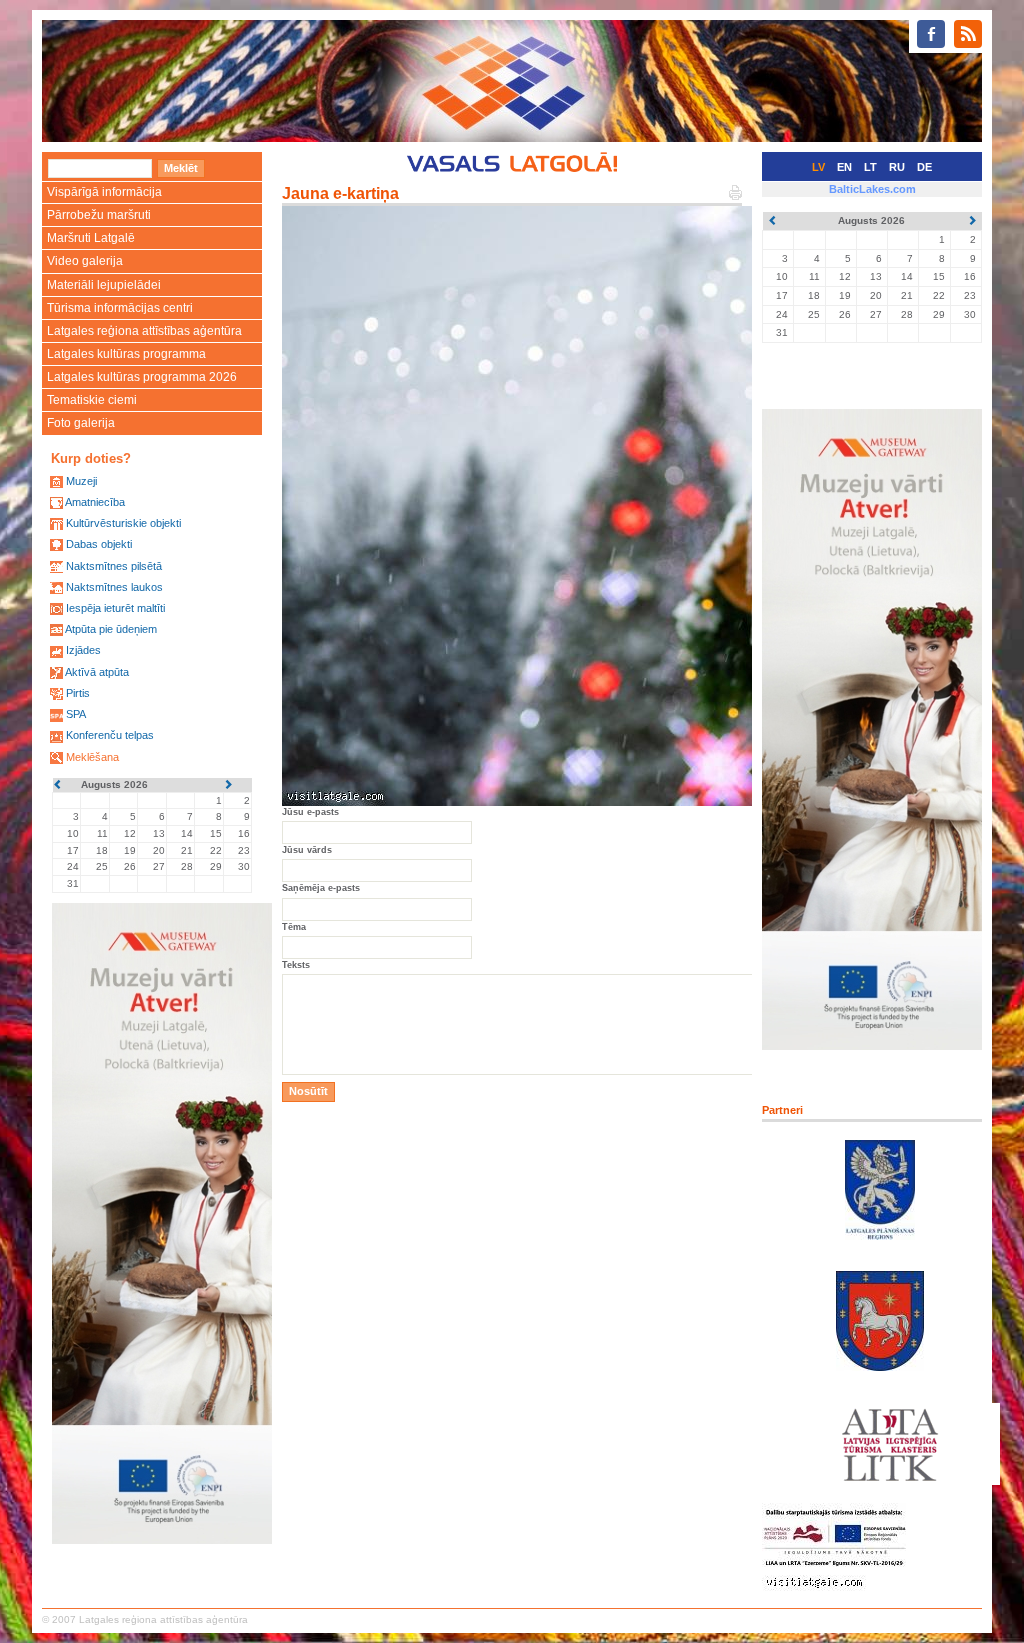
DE (924, 167)
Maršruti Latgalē (91, 238)
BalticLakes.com (872, 189)
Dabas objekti (99, 544)
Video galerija (85, 261)
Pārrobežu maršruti (99, 215)
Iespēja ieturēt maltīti (115, 608)
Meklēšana (92, 757)
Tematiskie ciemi (92, 400)
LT (870, 167)
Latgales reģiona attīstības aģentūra (144, 331)
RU (897, 167)
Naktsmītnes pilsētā (114, 566)
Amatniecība (95, 502)
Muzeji (81, 481)
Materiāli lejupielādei (104, 285)
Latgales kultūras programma (126, 354)
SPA (76, 714)
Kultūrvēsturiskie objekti (123, 523)
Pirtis (78, 693)
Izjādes (83, 650)
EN (844, 167)
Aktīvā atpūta (97, 672)
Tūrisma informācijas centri (120, 308)
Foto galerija (81, 423)
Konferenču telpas (110, 735)
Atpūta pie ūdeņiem (111, 629)
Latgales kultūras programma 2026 (142, 377)
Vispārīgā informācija (104, 192)
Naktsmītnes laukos (114, 587)
